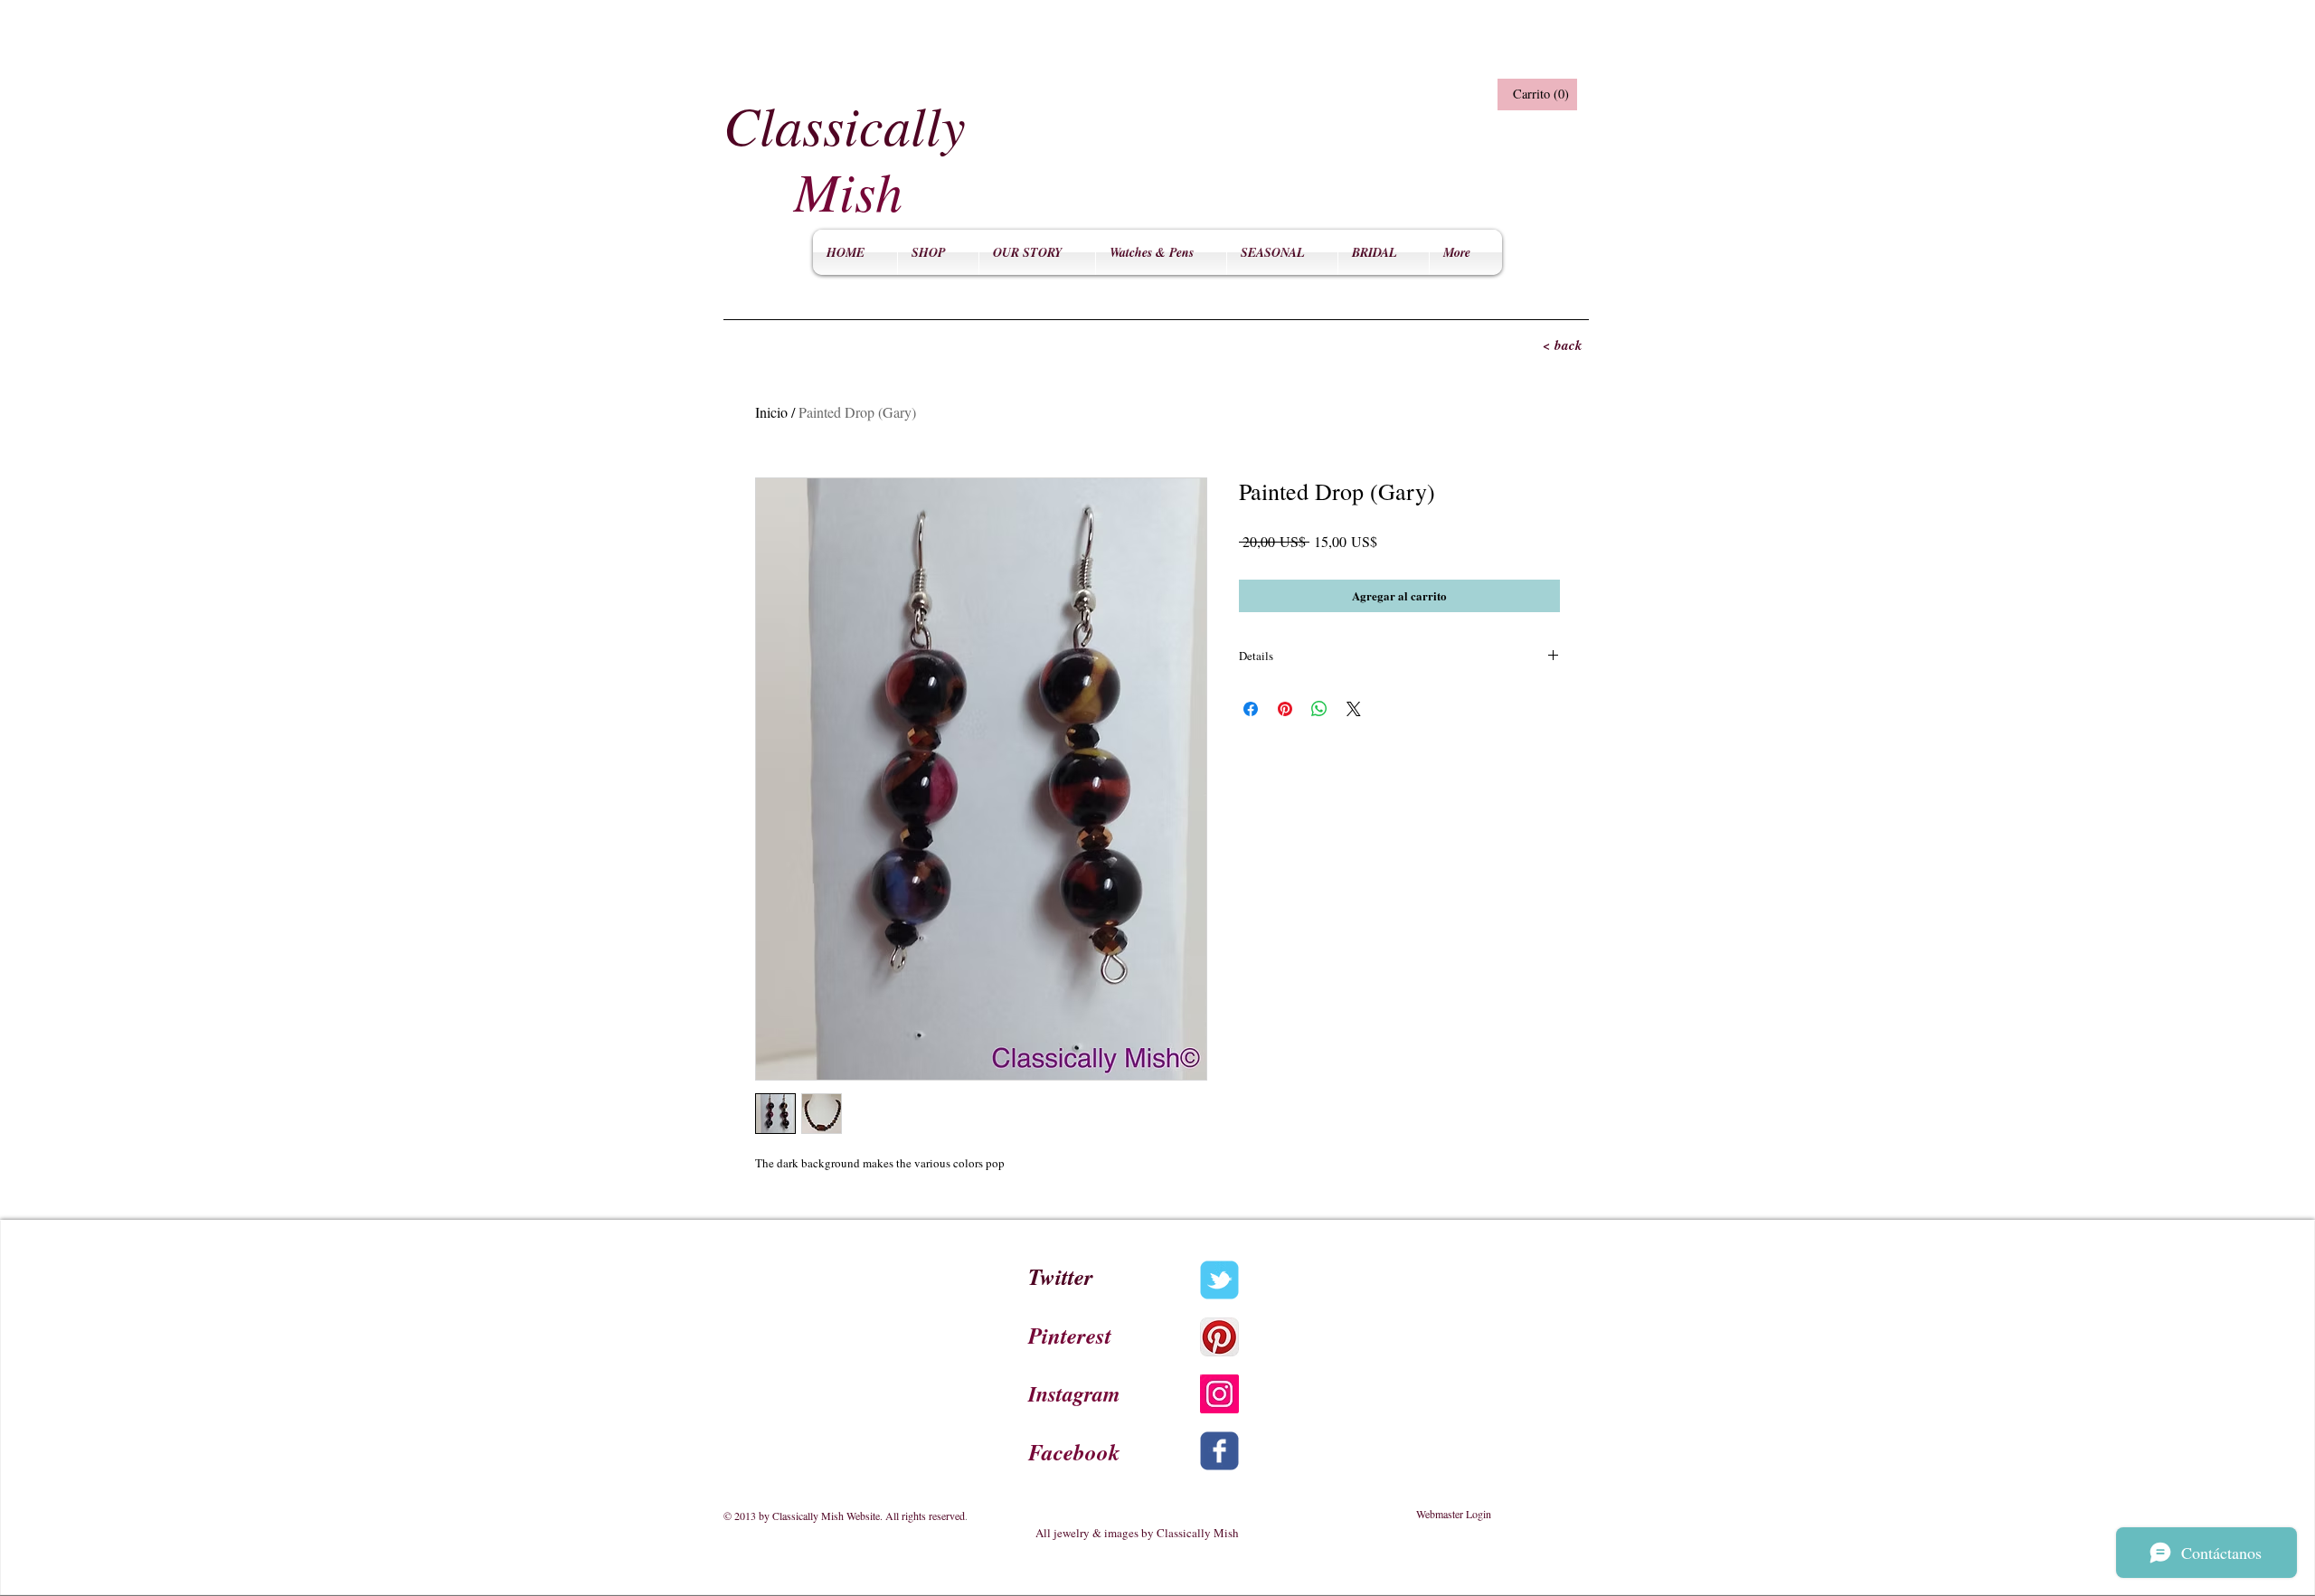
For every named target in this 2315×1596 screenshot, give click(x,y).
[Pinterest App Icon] (1219, 1337)
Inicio (771, 412)
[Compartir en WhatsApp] (1319, 709)
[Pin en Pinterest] (1285, 709)
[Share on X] (1354, 709)
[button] (1535, 94)
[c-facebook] (1219, 1451)
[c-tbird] (1219, 1280)
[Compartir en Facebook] (1251, 709)
